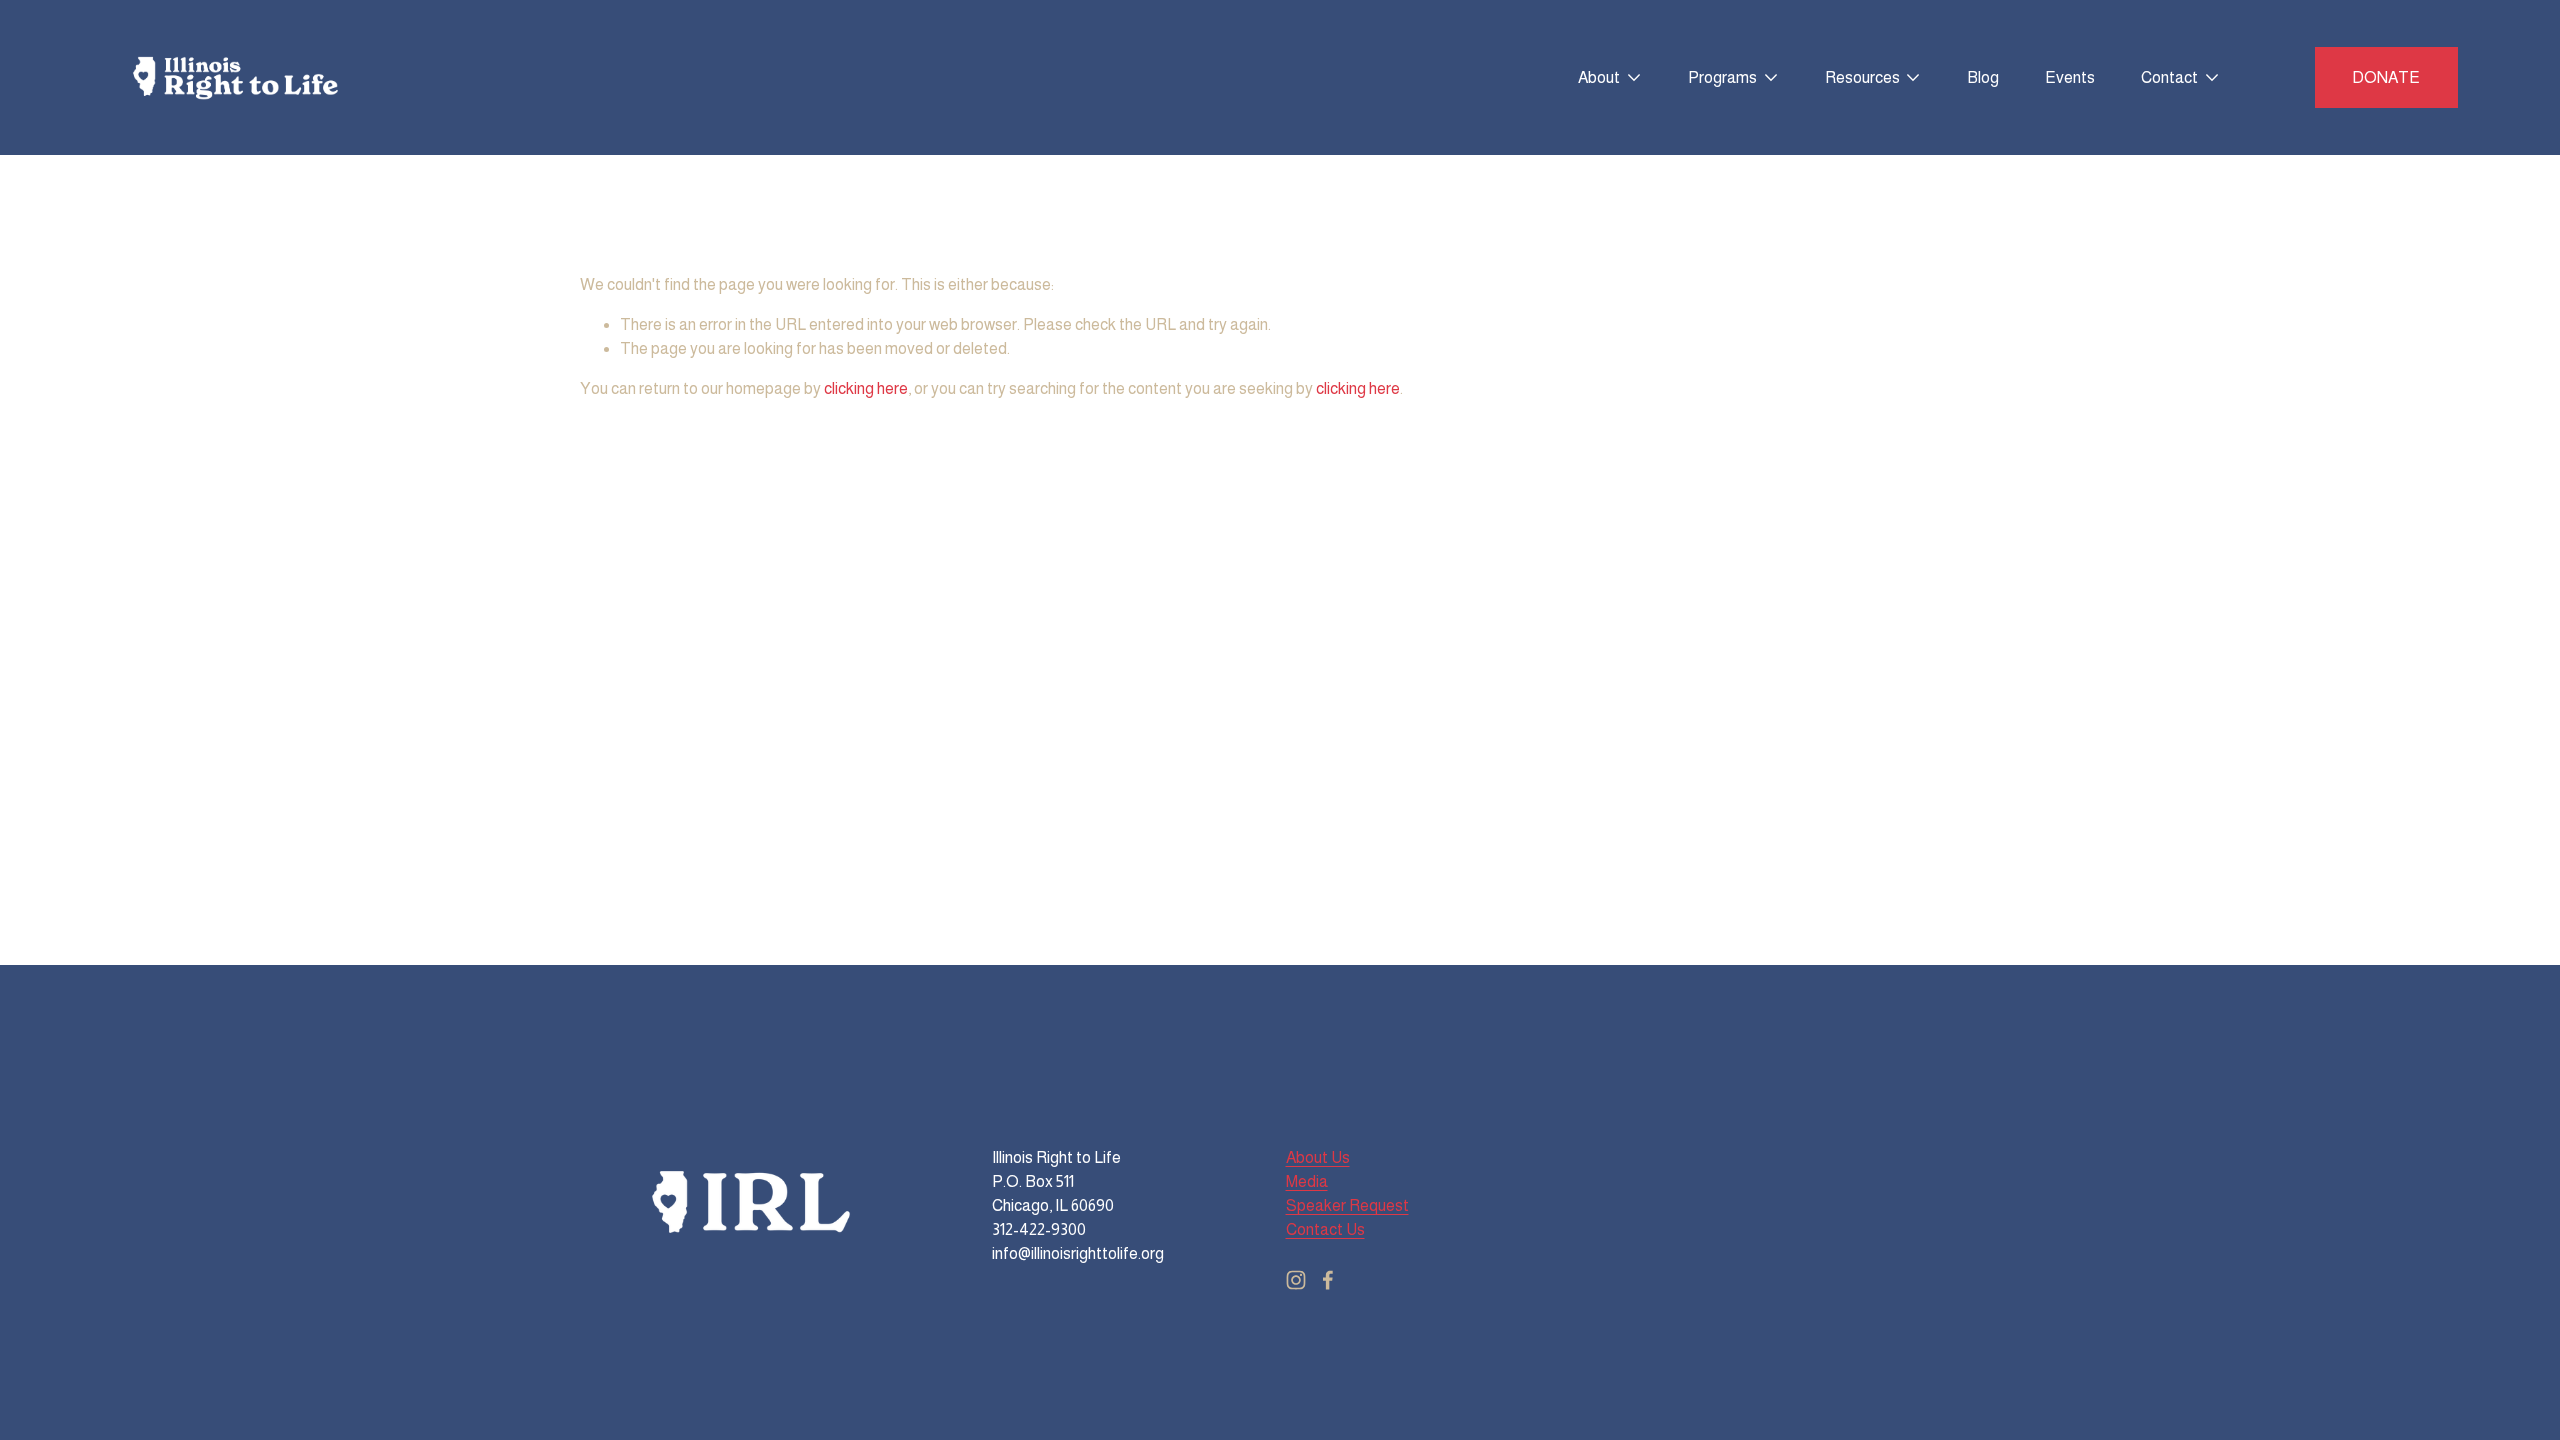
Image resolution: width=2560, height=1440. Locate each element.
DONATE (2386, 77)
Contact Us (1325, 1229)
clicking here (866, 388)
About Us (1318, 1157)
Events (2070, 77)
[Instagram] (1296, 1280)
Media (1307, 1181)
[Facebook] (1328, 1280)
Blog (1983, 77)
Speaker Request (1347, 1205)
